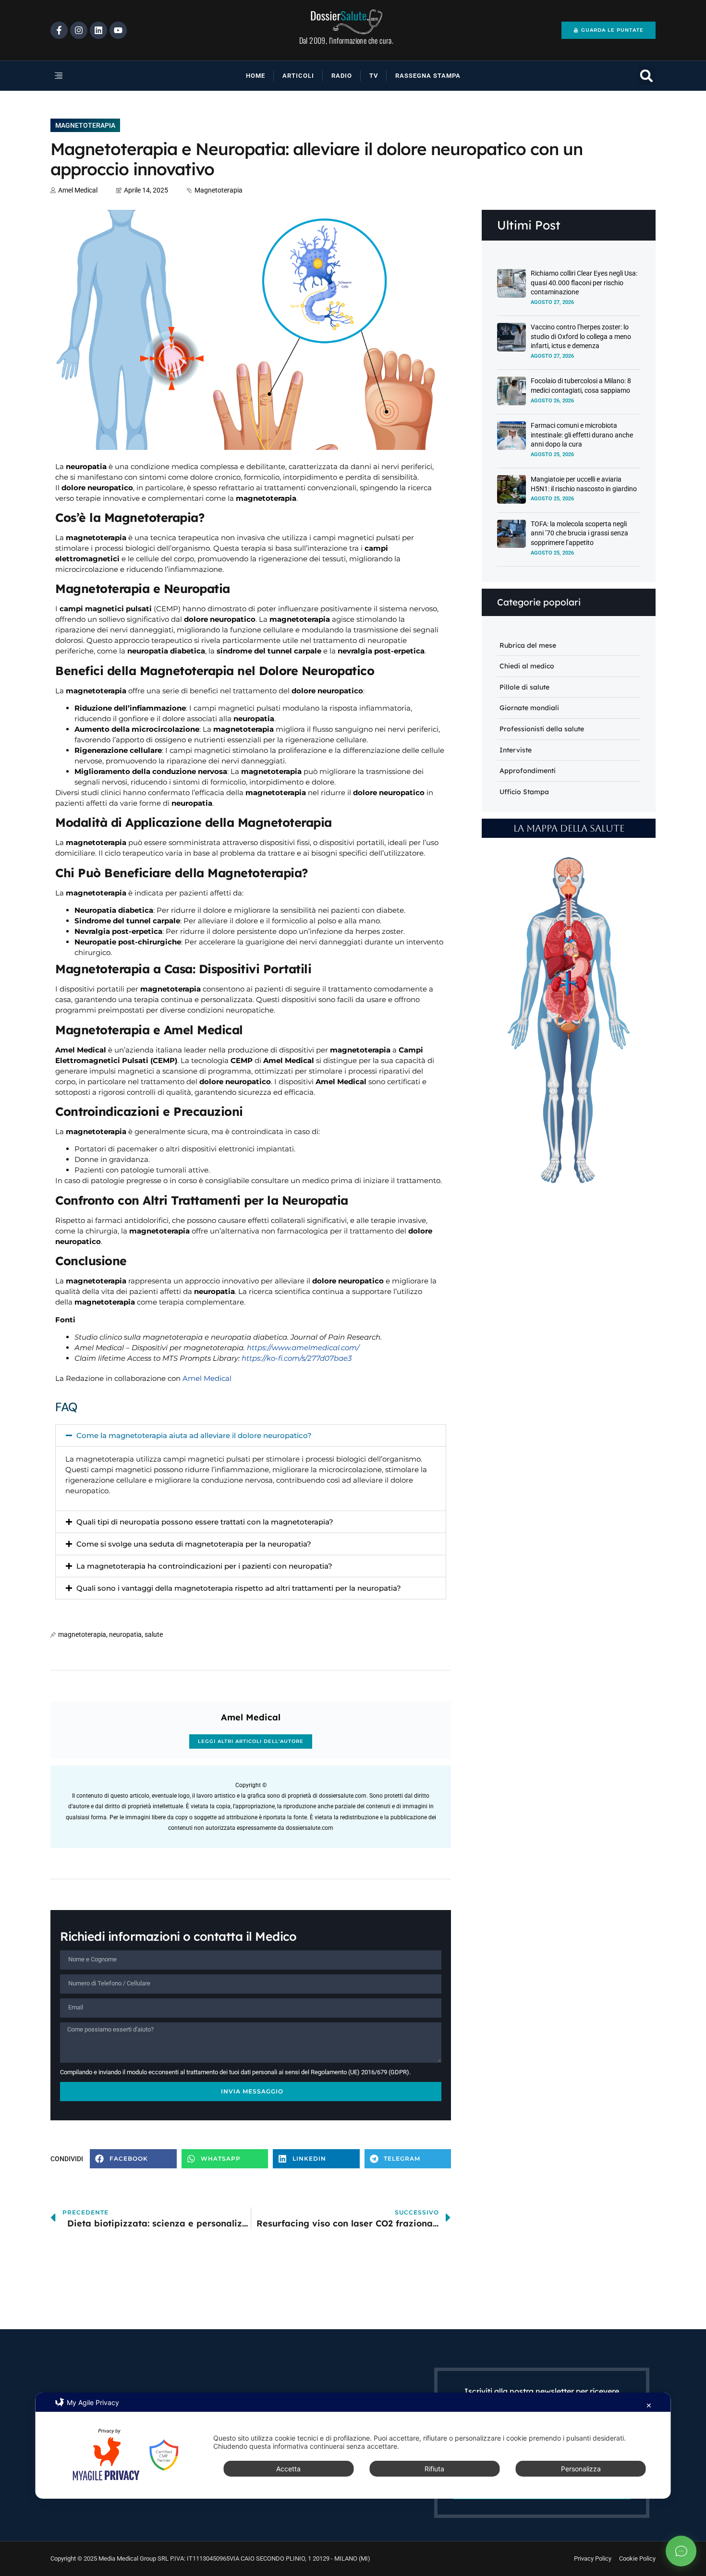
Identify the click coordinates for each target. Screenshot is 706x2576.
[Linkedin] (98, 30)
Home (256, 76)
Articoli (298, 76)
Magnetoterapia (85, 125)
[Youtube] (118, 30)
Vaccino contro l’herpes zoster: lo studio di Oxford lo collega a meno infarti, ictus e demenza (581, 336)
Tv (374, 76)
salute (154, 1634)
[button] (91, 76)
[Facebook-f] (59, 30)
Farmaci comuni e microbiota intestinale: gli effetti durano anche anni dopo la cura (582, 435)
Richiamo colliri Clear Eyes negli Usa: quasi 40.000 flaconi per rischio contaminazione (584, 283)
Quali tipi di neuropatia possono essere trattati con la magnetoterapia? (205, 1522)
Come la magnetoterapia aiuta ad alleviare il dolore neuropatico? (194, 1435)
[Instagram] (79, 30)
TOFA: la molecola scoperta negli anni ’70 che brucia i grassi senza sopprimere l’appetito (579, 533)
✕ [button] (649, 2405)
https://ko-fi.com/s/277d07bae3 (297, 1358)
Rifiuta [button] (434, 2469)
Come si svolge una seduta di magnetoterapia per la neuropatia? (194, 1544)
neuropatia (125, 1634)
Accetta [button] (288, 2469)
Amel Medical (207, 1378)
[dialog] (353, 2446)
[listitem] (578, 967)
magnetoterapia (82, 1634)
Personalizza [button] (581, 2469)
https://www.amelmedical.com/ (303, 1348)
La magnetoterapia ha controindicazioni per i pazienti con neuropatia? (204, 1566)
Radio (342, 76)
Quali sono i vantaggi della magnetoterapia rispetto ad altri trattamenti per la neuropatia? (239, 1588)
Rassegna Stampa (428, 76)
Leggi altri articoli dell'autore (251, 1741)
